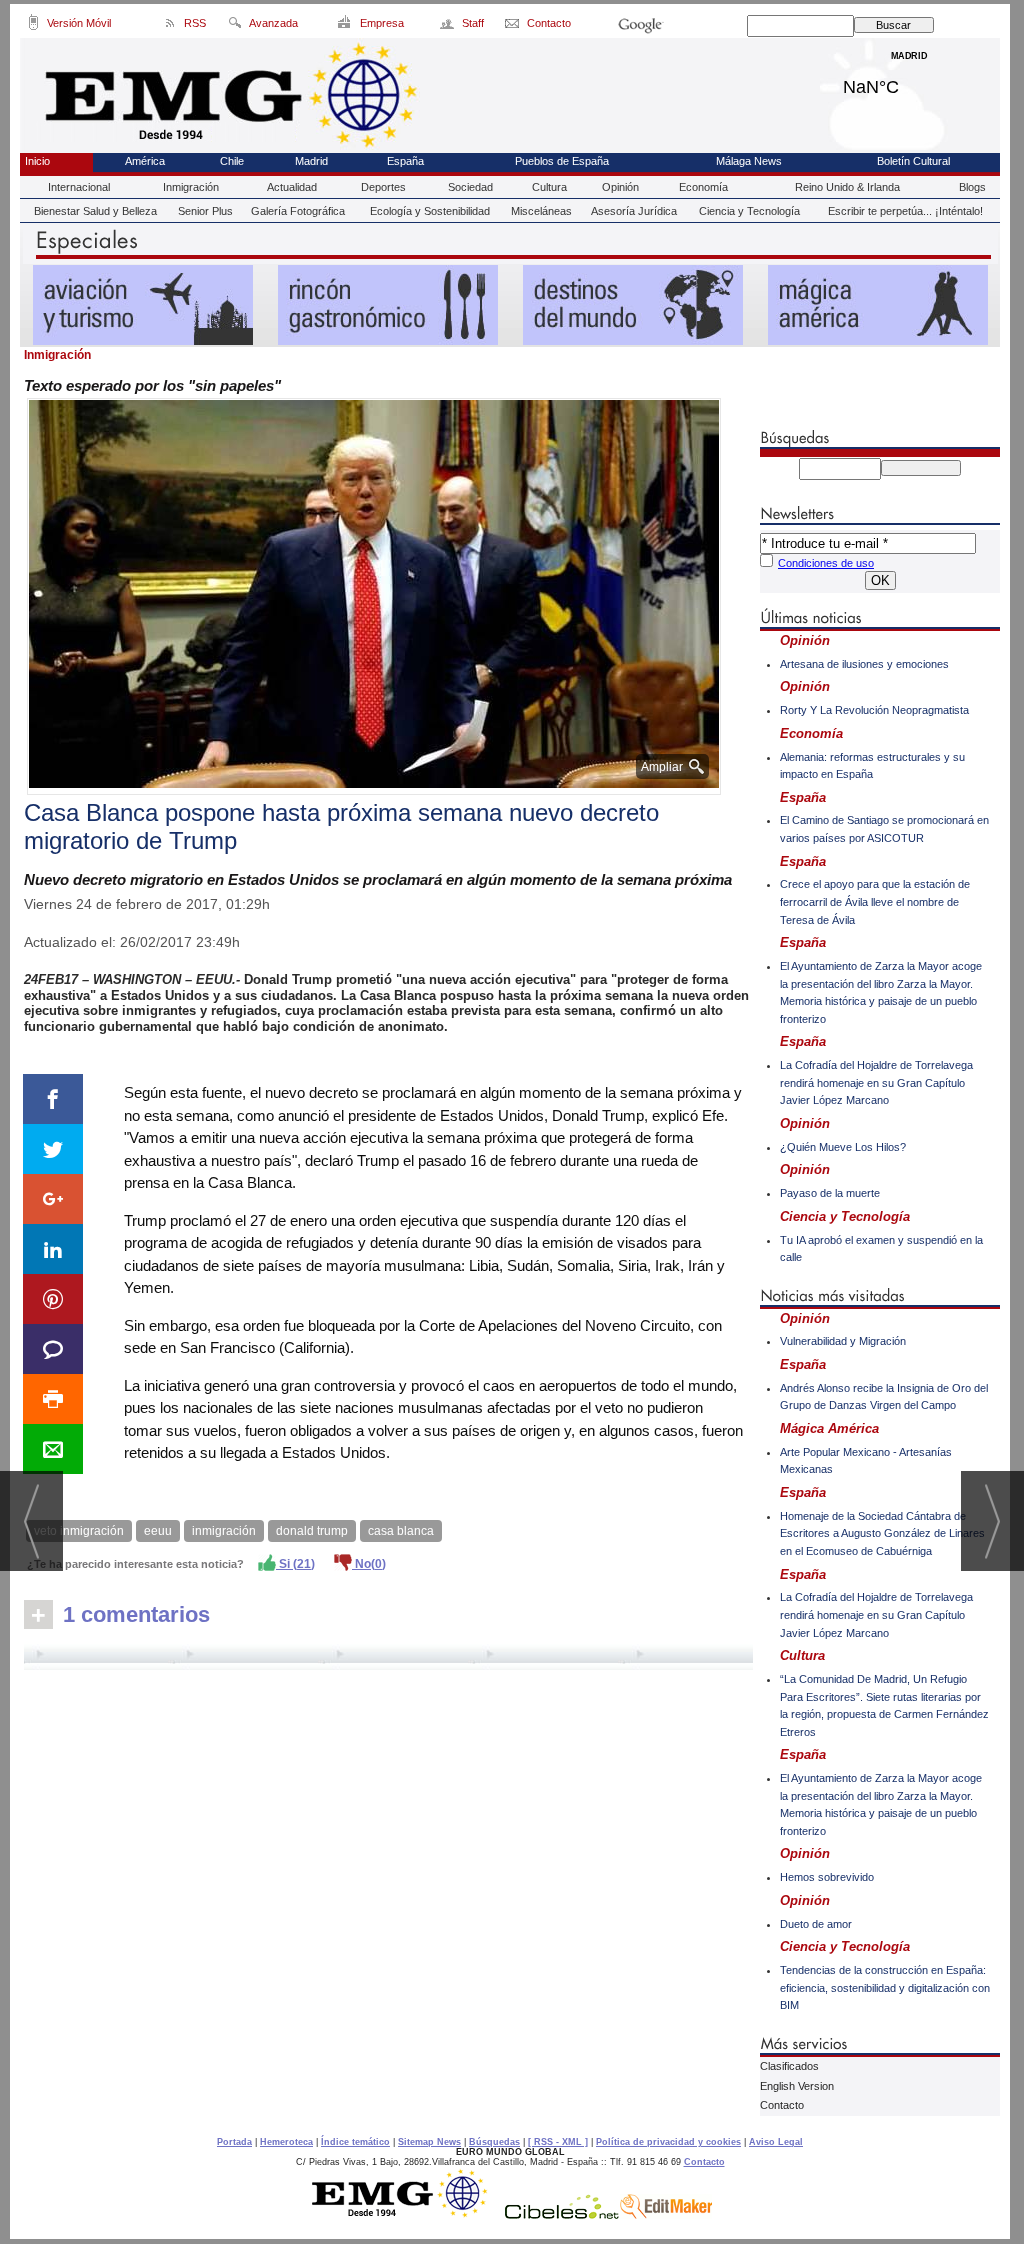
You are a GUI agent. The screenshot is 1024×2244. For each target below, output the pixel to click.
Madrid (909, 82)
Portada (234, 2142)
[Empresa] (345, 26)
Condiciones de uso (826, 563)
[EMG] (406, 2214)
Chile (232, 161)
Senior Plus (205, 211)
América (145, 161)
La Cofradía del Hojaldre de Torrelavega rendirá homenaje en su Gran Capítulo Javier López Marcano (876, 1082)
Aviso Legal (776, 2142)
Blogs (972, 187)
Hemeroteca (286, 2142)
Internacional (79, 187)
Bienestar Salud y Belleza (95, 211)
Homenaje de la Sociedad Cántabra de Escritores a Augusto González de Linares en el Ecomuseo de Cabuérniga (882, 1533)
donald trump (312, 1531)
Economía (703, 187)
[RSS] (170, 26)
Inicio (37, 161)
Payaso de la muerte (830, 1193)
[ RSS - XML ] (558, 2142)
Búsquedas (494, 2142)
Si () (295, 1564)
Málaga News (749, 161)
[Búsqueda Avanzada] (234, 26)
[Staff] (448, 26)
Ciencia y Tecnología (749, 211)
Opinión (620, 187)
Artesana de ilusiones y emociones (864, 664)
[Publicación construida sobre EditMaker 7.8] (666, 2214)
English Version (797, 2086)
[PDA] (33, 26)
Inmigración (191, 187)
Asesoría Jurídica (634, 211)
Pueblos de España (562, 161)
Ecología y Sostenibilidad (430, 211)
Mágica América (829, 1428)
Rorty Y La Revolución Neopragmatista (874, 710)
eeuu (158, 1531)
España (405, 161)
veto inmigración (79, 1531)
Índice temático (355, 2142)
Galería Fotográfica (298, 211)
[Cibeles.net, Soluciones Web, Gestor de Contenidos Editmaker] (562, 2214)
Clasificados (789, 2066)
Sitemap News (429, 2142)
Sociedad (470, 187)
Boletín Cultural (913, 161)
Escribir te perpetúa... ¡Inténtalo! (905, 211)
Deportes (383, 187)
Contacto (782, 2105)
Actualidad (292, 187)
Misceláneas (541, 211)
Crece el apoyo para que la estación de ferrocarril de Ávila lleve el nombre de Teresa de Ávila (875, 901)
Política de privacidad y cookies (668, 2142)
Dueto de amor (816, 1924)
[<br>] (388, 1657)
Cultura (549, 187)
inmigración (224, 1531)
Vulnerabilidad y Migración (843, 1341)
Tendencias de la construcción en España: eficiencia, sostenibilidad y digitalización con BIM (885, 1987)
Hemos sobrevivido (827, 1877)
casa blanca (401, 1531)
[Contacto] (513, 26)
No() (369, 1564)
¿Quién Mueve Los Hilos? (843, 1147)
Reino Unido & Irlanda (847, 187)
